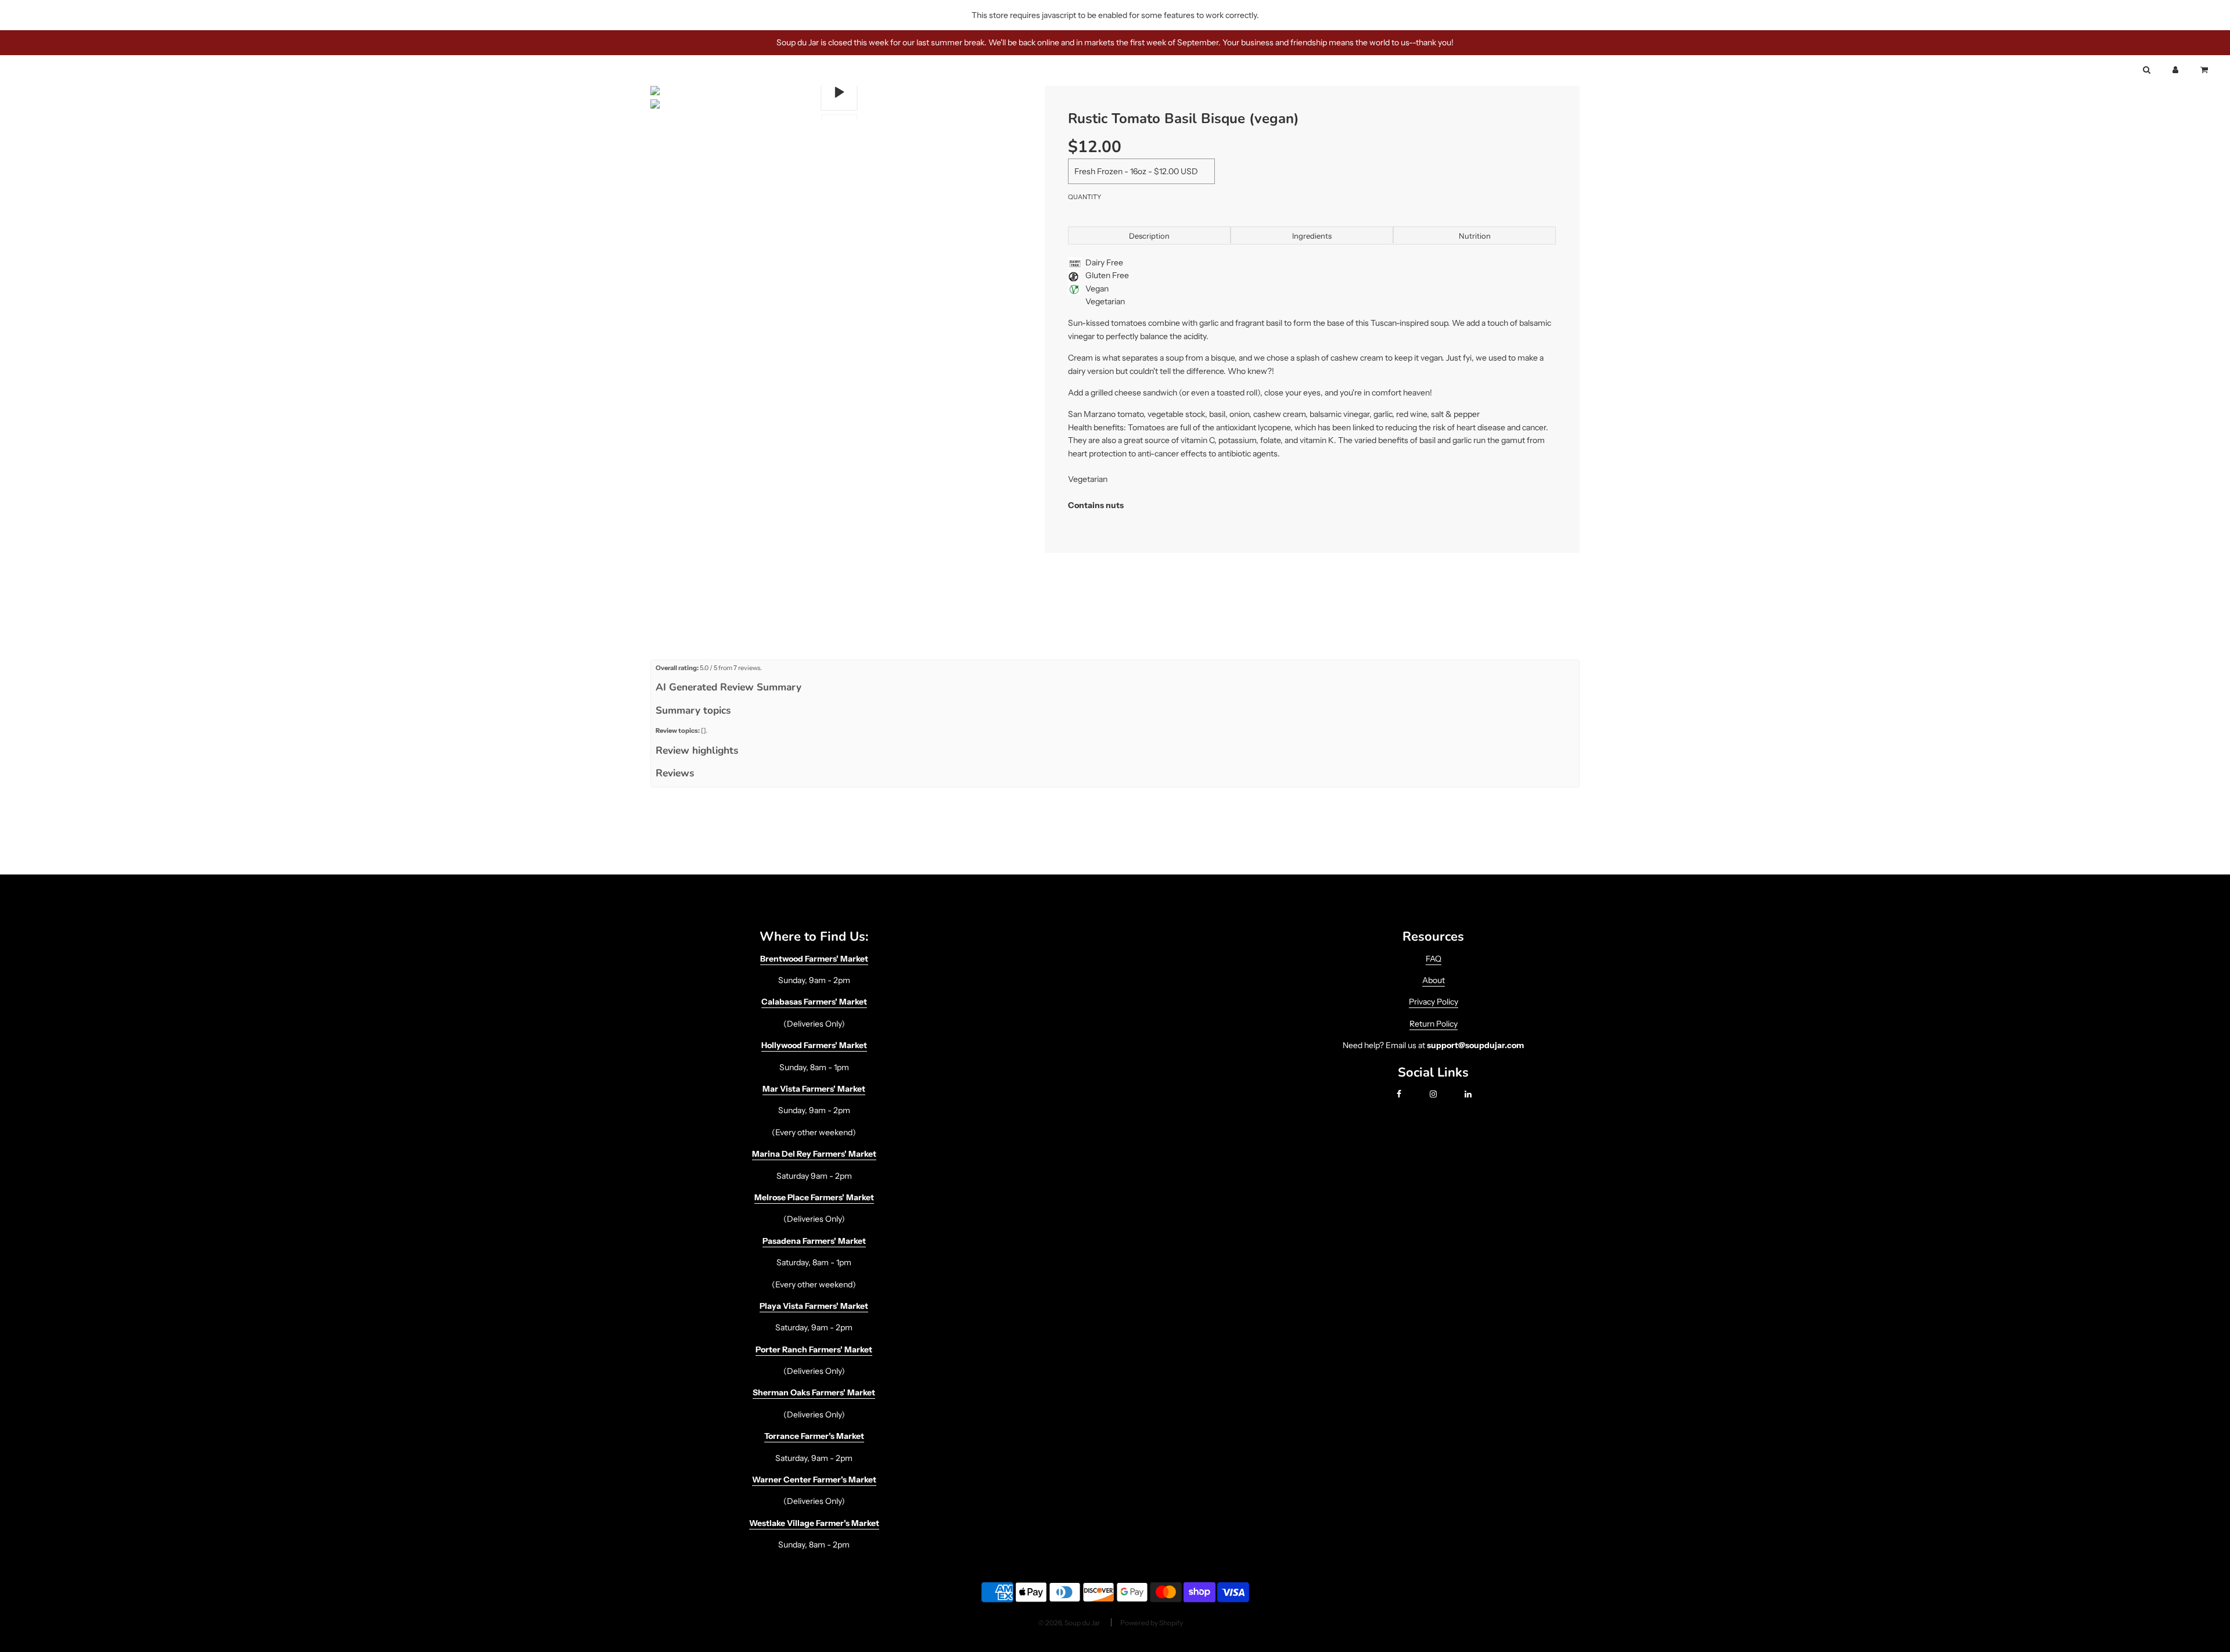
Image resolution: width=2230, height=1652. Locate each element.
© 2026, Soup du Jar (1069, 1623)
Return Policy (1434, 1024)
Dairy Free (1104, 262)
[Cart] (2205, 70)
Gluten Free (1107, 275)
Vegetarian (1105, 301)
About (1434, 980)
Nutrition (1475, 236)
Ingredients (1312, 236)
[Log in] (2175, 70)
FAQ (1434, 959)
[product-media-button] (839, 92)
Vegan (1097, 289)
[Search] (2146, 70)
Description (1149, 236)
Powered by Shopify (1152, 1623)
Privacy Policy (1434, 1002)
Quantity (1085, 197)
